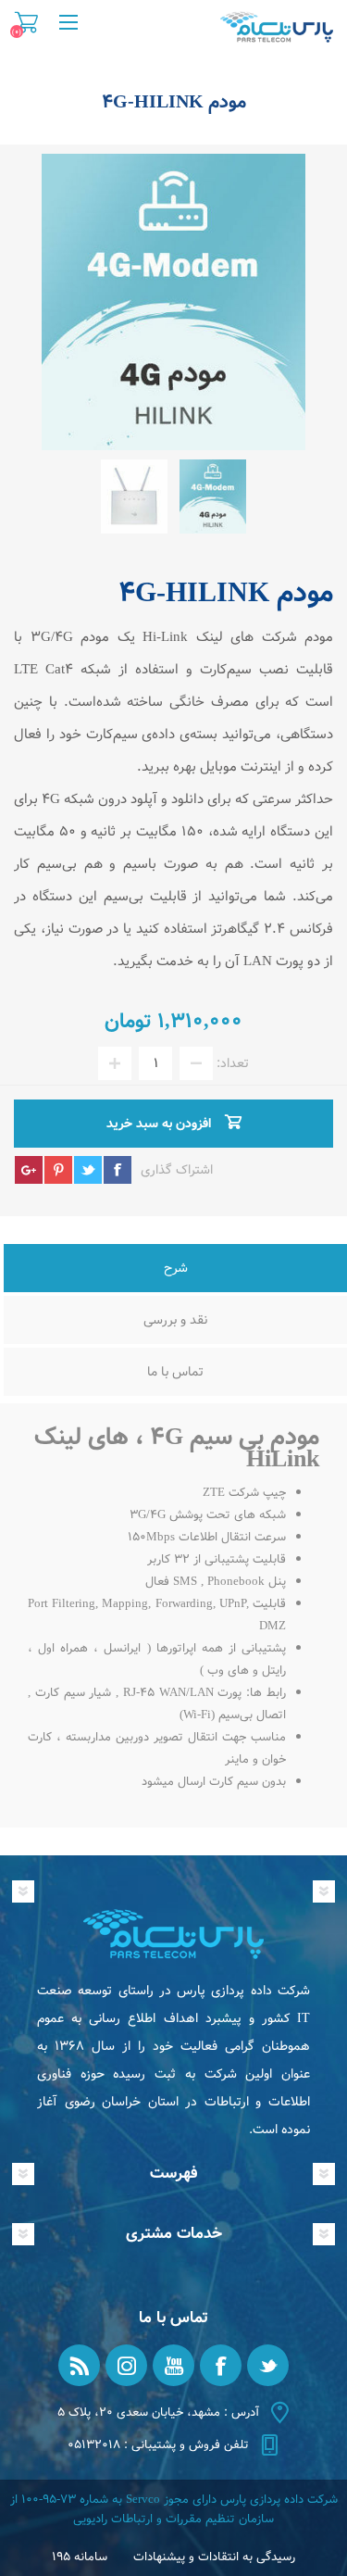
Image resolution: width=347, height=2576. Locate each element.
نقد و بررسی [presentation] (175, 1320)
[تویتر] (268, 2365)
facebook (118, 1170)
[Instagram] (126, 2365)
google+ (29, 1170)
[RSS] (79, 2365)
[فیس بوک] (221, 2365)
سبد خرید (26, 22)
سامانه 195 (80, 2557)
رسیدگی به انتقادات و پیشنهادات (214, 2557)
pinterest (58, 1170)
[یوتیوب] (173, 2365)
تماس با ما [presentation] (175, 1372)
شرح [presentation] (176, 1268)
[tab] (175, 1270)
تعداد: (233, 1063)
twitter (88, 1170)
